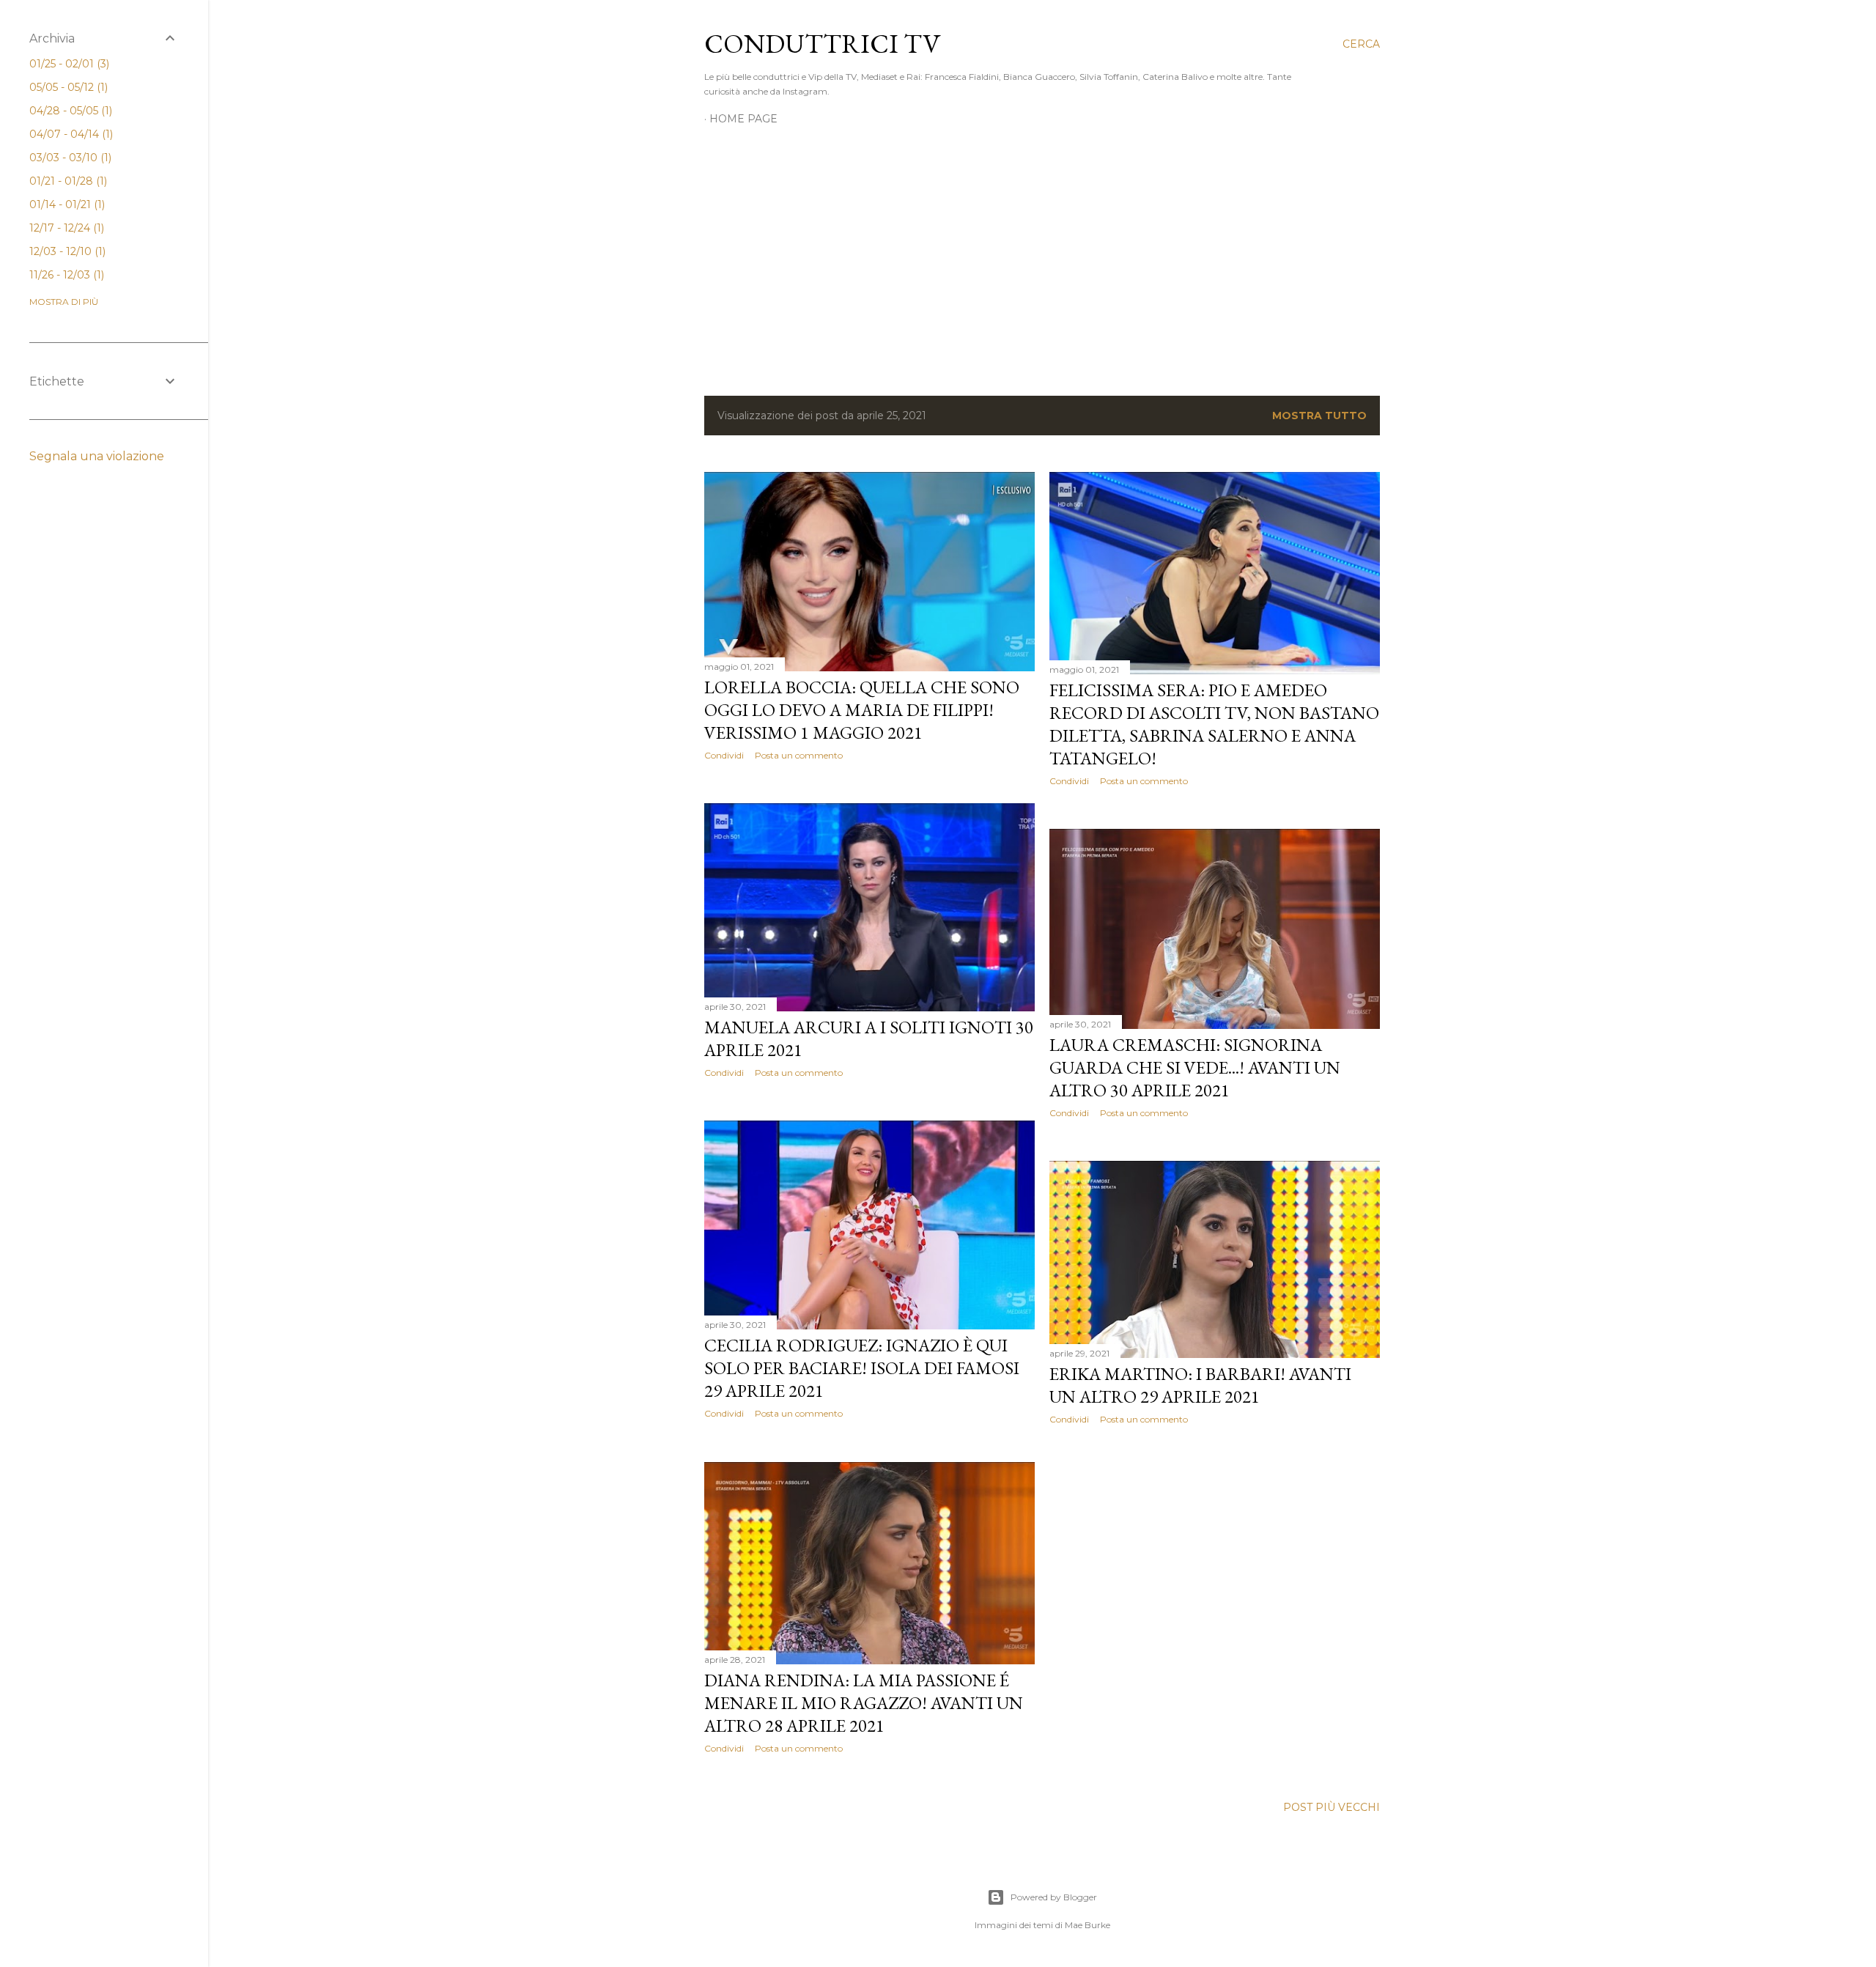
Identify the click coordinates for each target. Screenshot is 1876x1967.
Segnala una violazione (97, 456)
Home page (743, 119)
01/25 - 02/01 (68, 64)
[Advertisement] (1042, 257)
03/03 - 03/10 (69, 158)
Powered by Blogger (1054, 1897)
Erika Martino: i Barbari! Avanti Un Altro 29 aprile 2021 (1200, 1385)
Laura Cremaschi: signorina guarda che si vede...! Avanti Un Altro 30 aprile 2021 (1195, 1067)
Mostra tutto (1319, 416)
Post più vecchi (1332, 1807)
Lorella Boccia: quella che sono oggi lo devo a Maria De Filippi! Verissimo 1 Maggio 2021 (862, 710)
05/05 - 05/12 (67, 87)
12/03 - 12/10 (66, 251)
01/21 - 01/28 (67, 181)
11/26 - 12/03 (65, 275)
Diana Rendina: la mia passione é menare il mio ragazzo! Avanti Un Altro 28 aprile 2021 (864, 1703)
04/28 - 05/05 (69, 111)
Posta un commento (799, 755)
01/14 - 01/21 (66, 204)
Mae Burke (1087, 1925)
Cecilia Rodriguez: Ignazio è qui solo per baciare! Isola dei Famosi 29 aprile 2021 (862, 1368)
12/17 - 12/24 (65, 228)
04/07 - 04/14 (70, 134)
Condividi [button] (724, 755)
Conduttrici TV (822, 44)
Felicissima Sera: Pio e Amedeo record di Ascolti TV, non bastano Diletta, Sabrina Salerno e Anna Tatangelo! (1214, 724)
